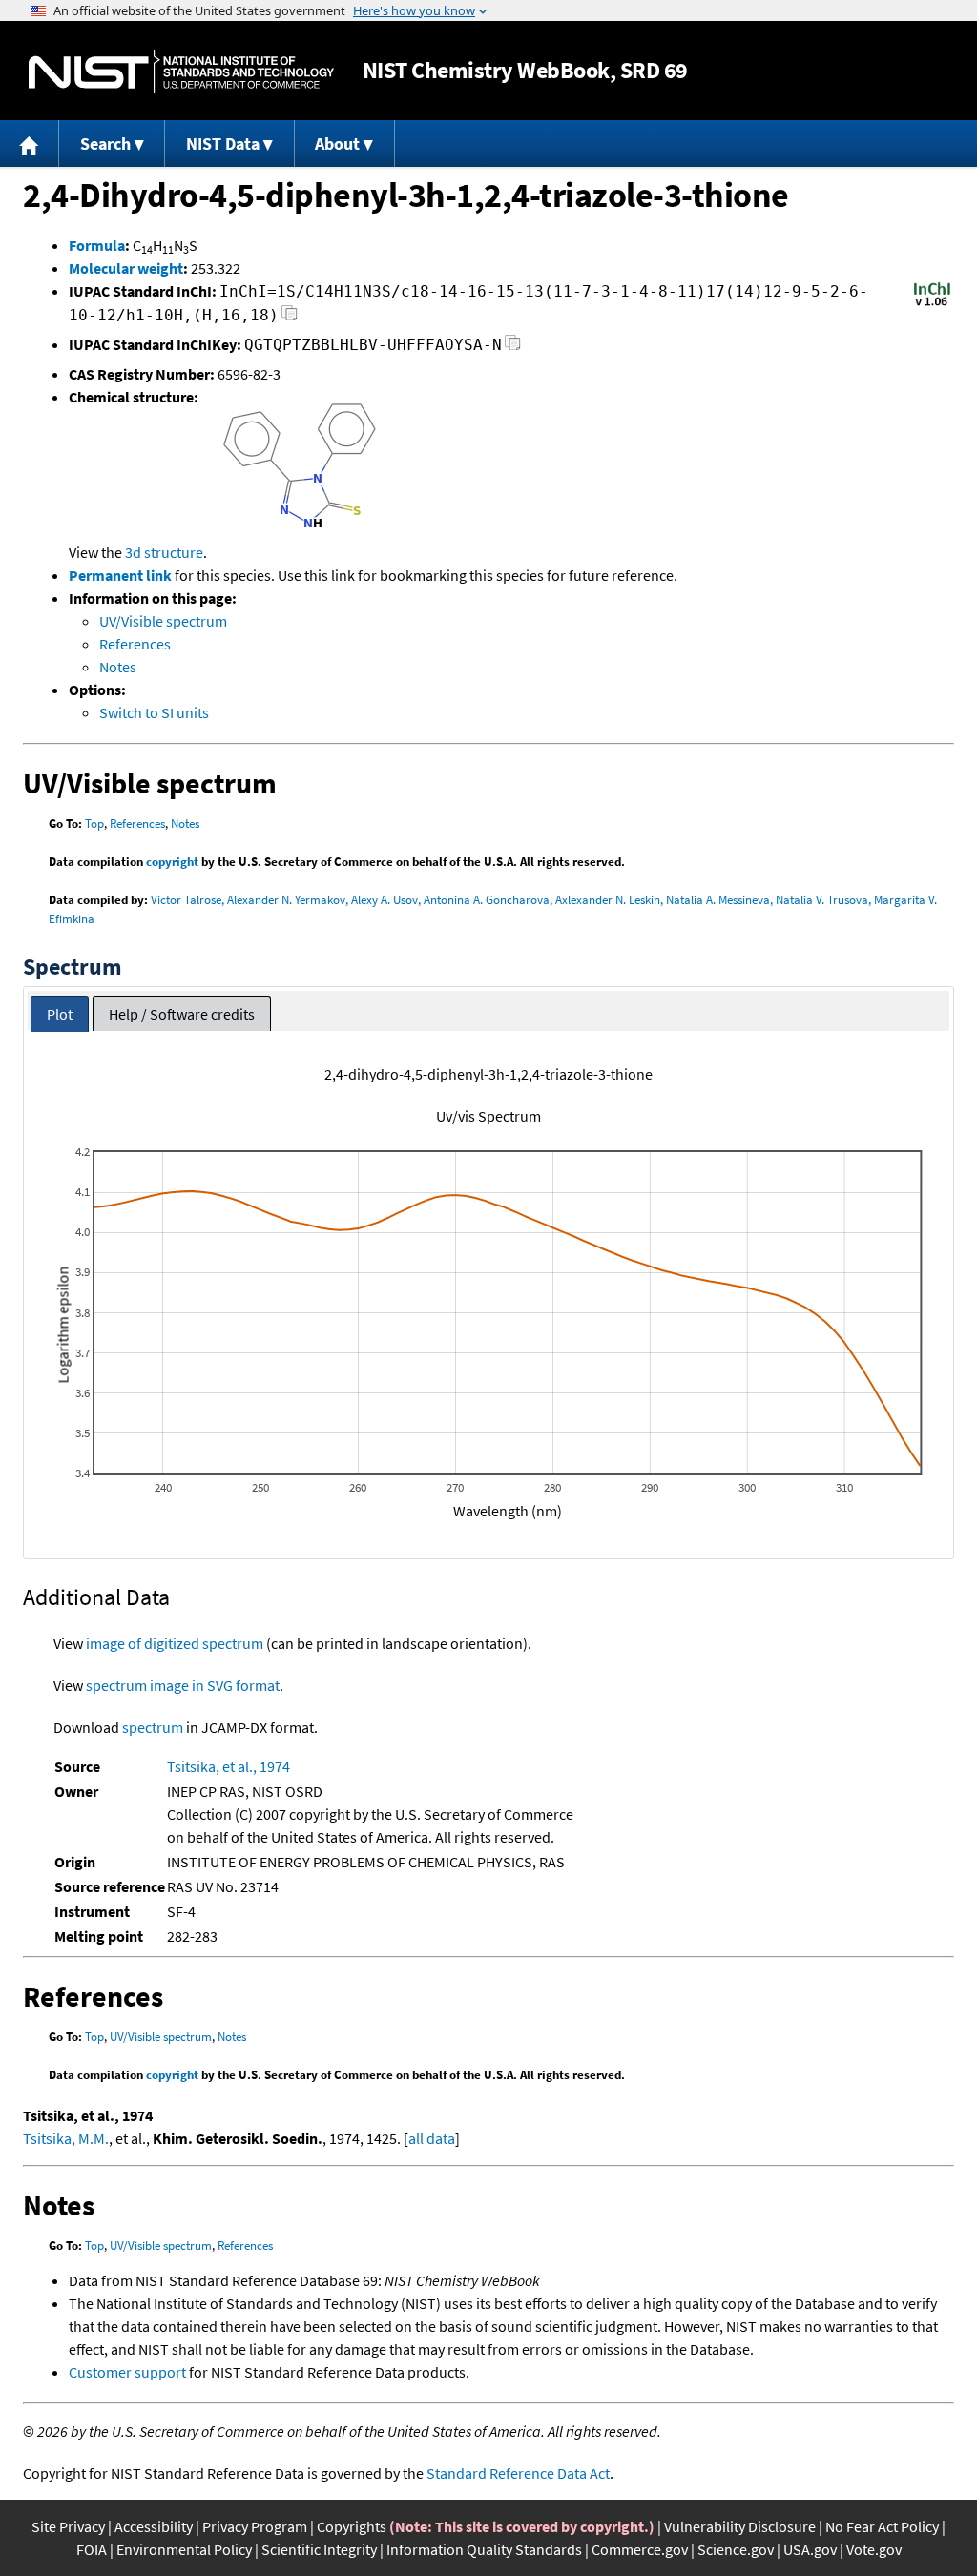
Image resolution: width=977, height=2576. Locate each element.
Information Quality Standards (484, 2549)
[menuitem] (30, 144)
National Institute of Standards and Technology (181, 71)
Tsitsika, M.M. (66, 2138)
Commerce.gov (640, 2549)
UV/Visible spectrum (163, 621)
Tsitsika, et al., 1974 (229, 1766)
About (337, 144)
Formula (97, 245)
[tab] (60, 1014)
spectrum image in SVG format (183, 1685)
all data (432, 2138)
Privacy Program (255, 2526)
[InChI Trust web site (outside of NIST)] (932, 304)
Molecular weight (126, 268)
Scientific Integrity (319, 2549)
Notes (118, 667)
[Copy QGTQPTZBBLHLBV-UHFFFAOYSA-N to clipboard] (513, 348)
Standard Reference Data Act (518, 2473)
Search (105, 144)
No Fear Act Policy (882, 2526)
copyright (172, 862)
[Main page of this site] (30, 144)
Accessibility (154, 2526)
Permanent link (120, 575)
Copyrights (352, 2526)
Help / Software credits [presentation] (182, 1014)
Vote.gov (874, 2549)
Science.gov (736, 2549)
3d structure (164, 552)
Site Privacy (68, 2526)
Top (94, 824)
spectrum (153, 1727)
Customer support (127, 2372)
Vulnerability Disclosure (740, 2526)
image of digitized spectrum (175, 1643)
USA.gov (810, 2549)
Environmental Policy (184, 2549)
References (135, 644)
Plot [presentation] (60, 1014)
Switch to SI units (154, 712)
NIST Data (223, 144)
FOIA (92, 2549)
